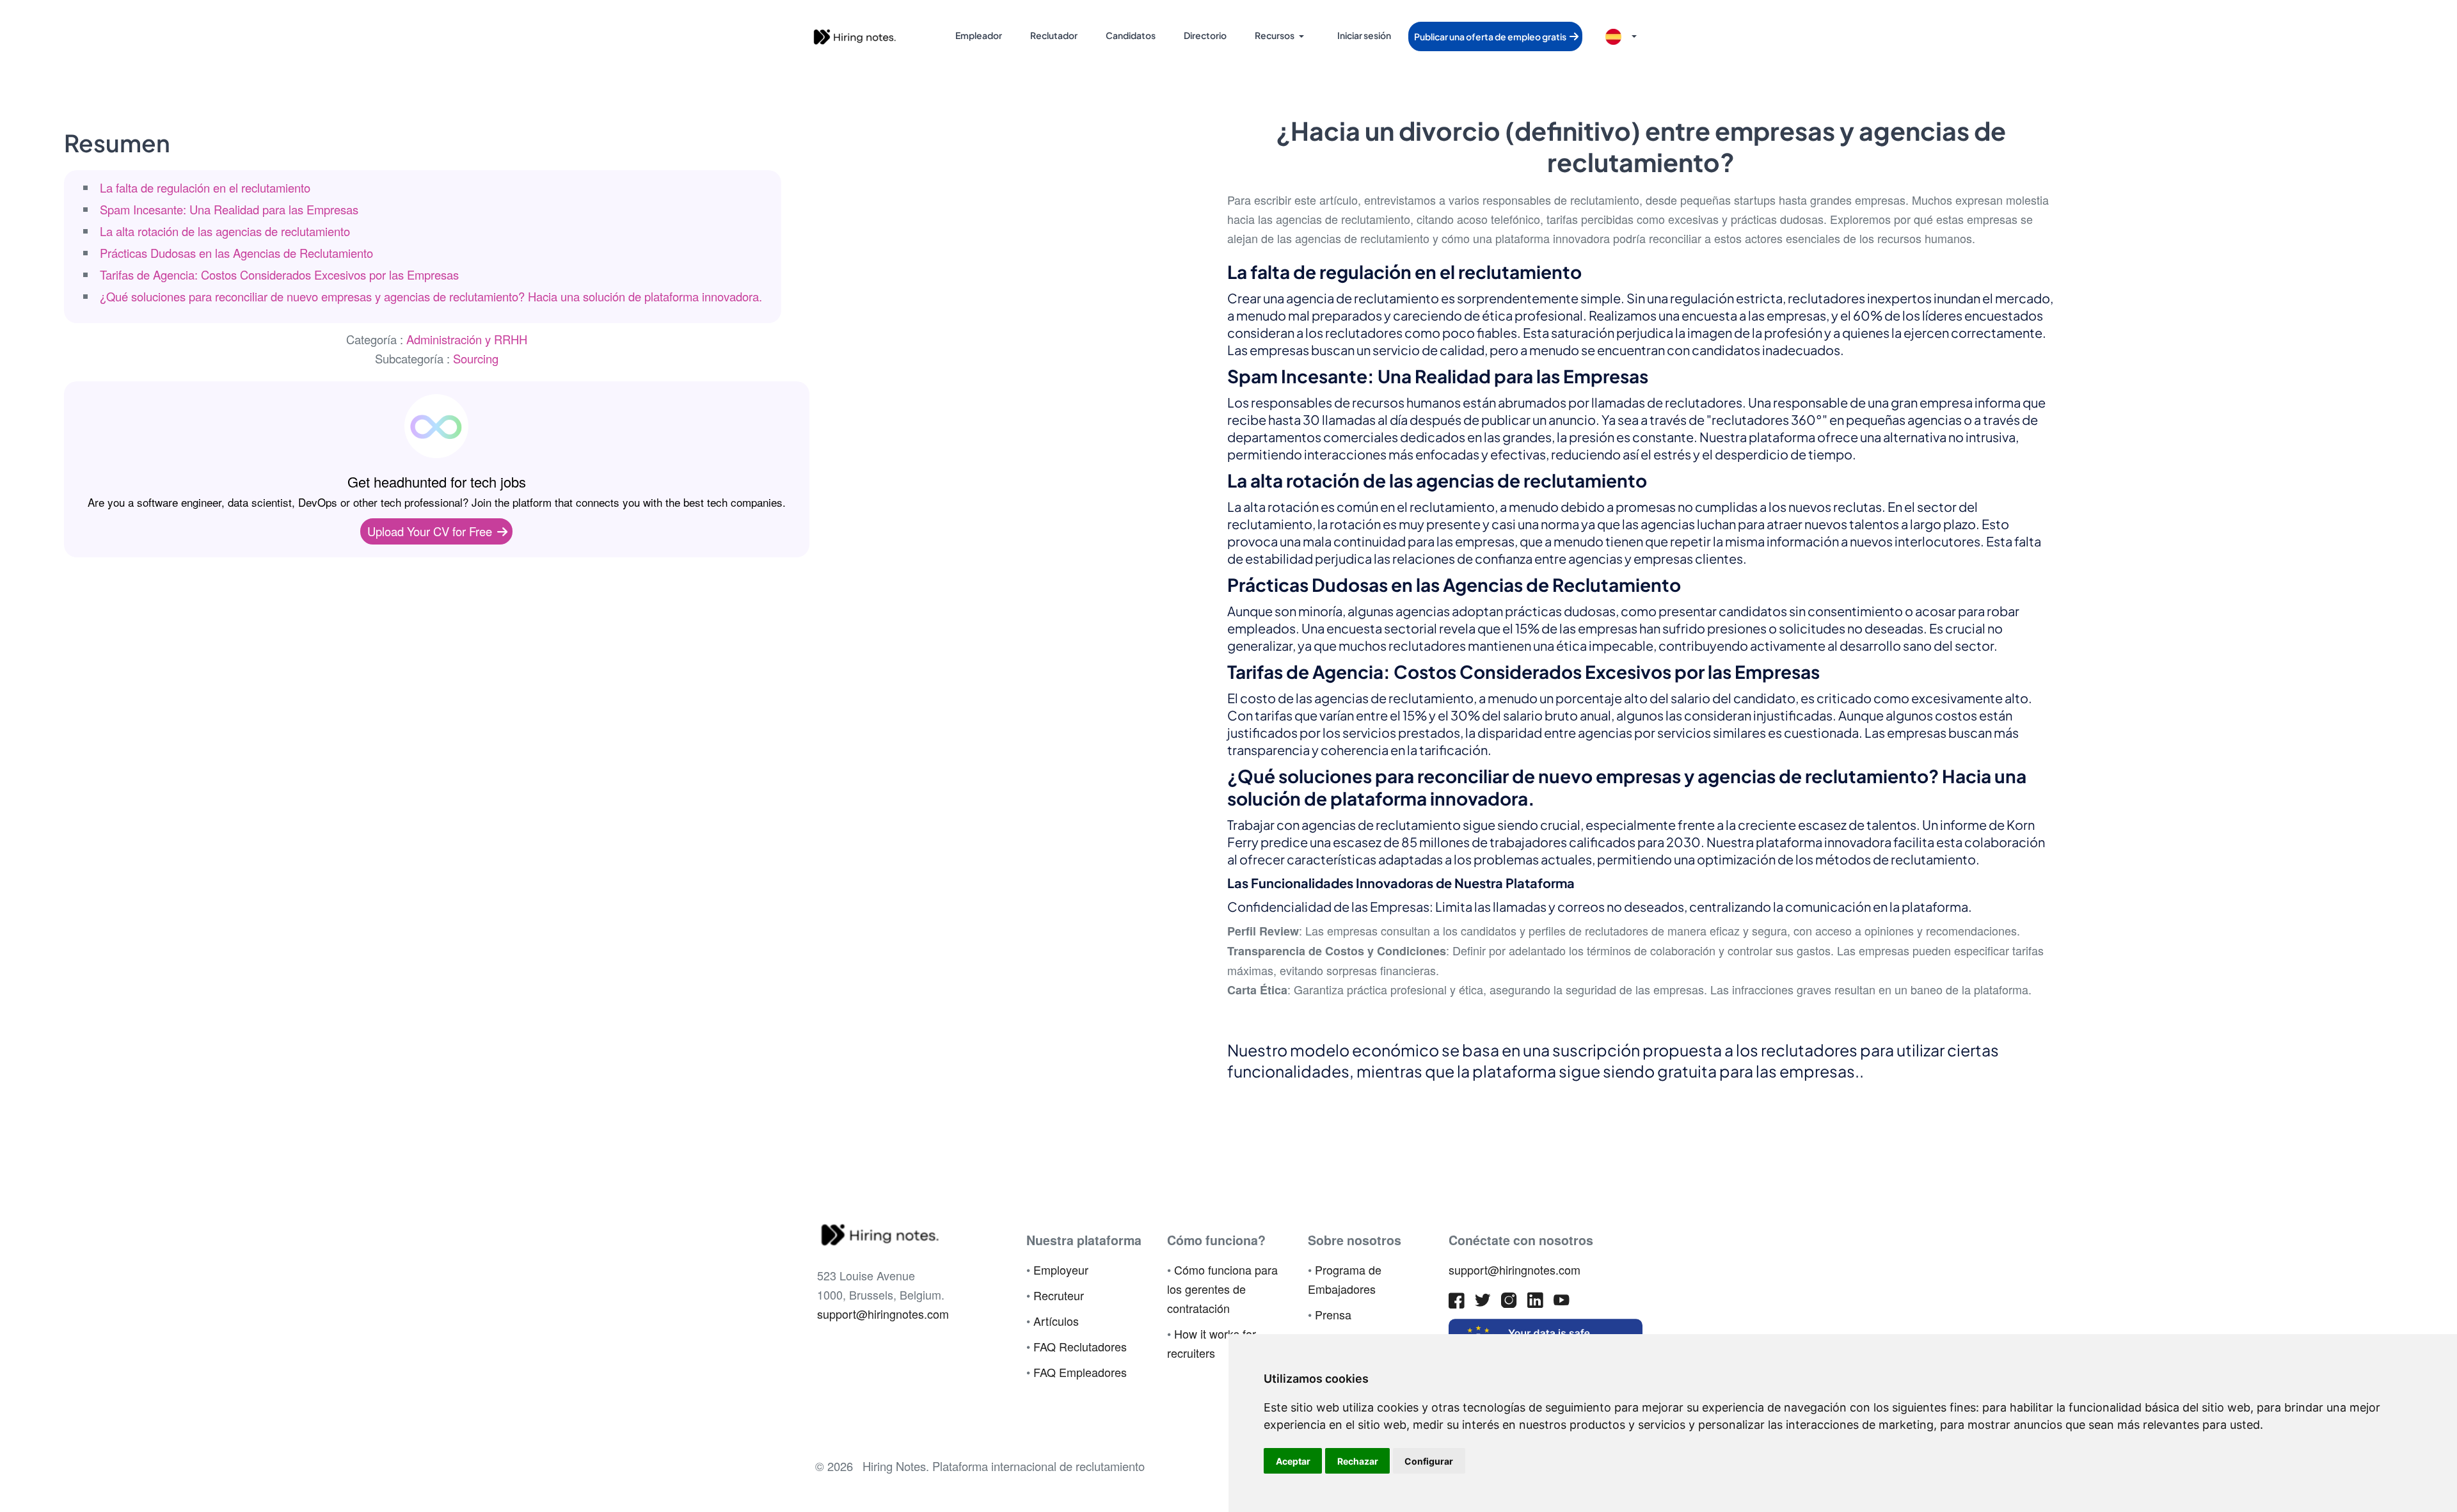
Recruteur (1059, 1295)
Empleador (979, 35)
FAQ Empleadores (1080, 1372)
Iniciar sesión (1364, 35)
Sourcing (476, 358)
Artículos (1056, 1321)
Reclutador (1054, 35)
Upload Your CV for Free (431, 531)
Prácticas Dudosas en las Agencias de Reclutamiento (236, 253)
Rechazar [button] (1358, 1461)
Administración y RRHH (467, 339)
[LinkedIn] (1535, 1303)
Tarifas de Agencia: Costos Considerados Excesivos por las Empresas (279, 275)
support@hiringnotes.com (883, 1314)
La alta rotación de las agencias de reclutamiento (225, 231)
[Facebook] (1457, 1303)
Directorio (1205, 35)
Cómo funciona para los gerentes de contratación (1222, 1289)
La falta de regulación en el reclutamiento (205, 187)
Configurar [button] (1429, 1461)
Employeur (1061, 1269)
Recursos (1275, 35)
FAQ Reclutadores (1080, 1346)
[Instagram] (1509, 1303)
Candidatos (1131, 35)
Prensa (1333, 1314)
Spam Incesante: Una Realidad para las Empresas (229, 209)
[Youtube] (1562, 1303)
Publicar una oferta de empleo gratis (1491, 36)
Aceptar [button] (1293, 1461)
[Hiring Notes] (854, 35)
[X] (1483, 1303)
